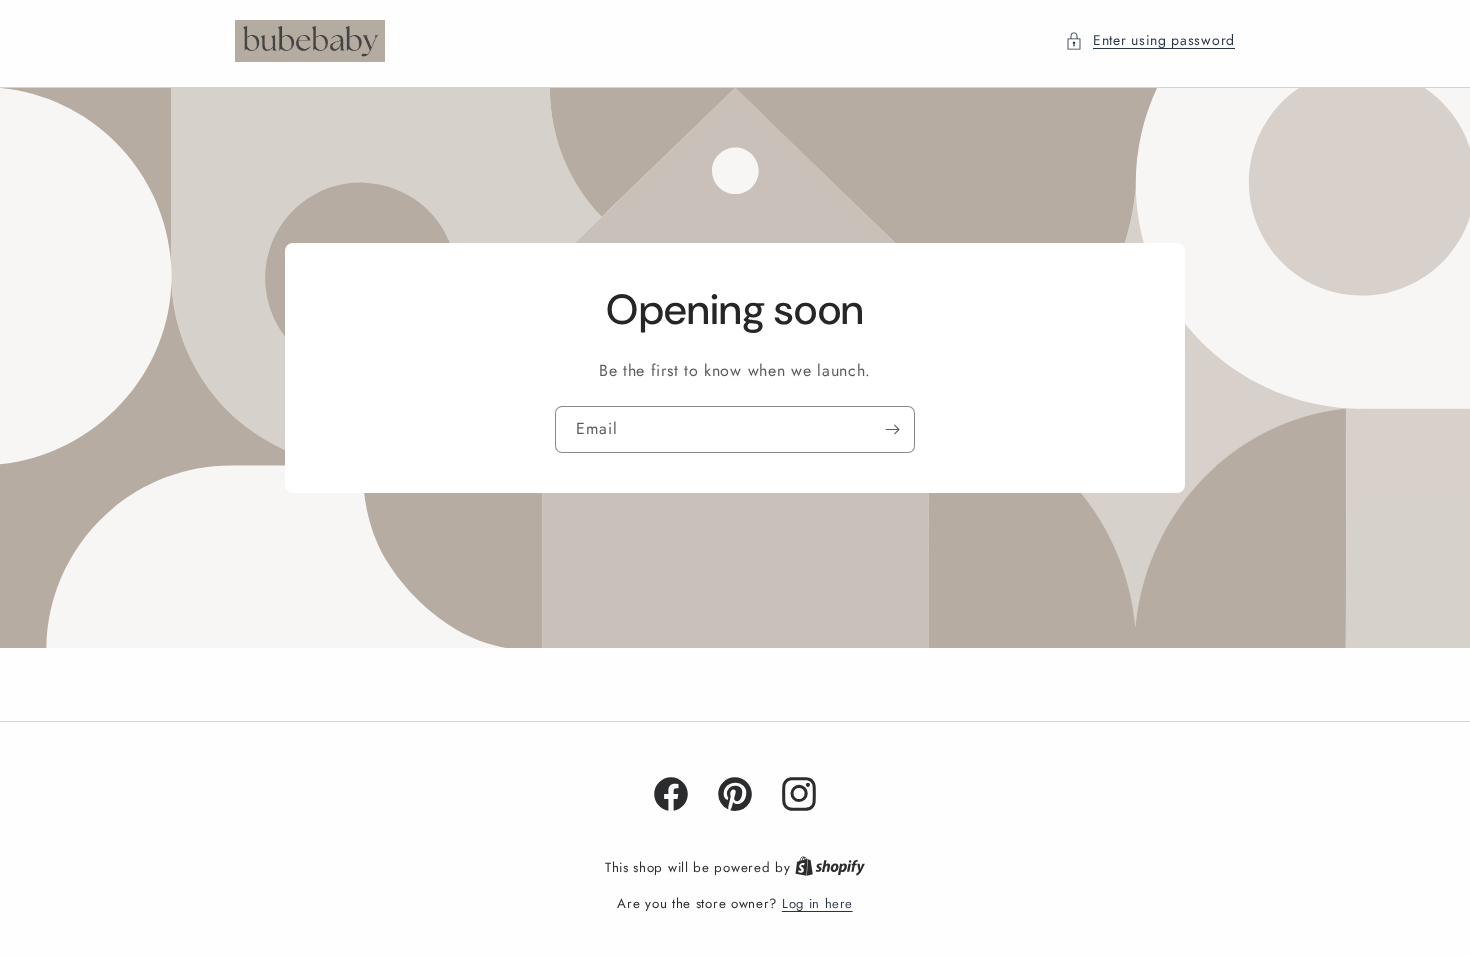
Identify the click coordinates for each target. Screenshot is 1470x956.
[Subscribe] (892, 428)
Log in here (817, 903)
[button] (1150, 40)
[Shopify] (830, 867)
